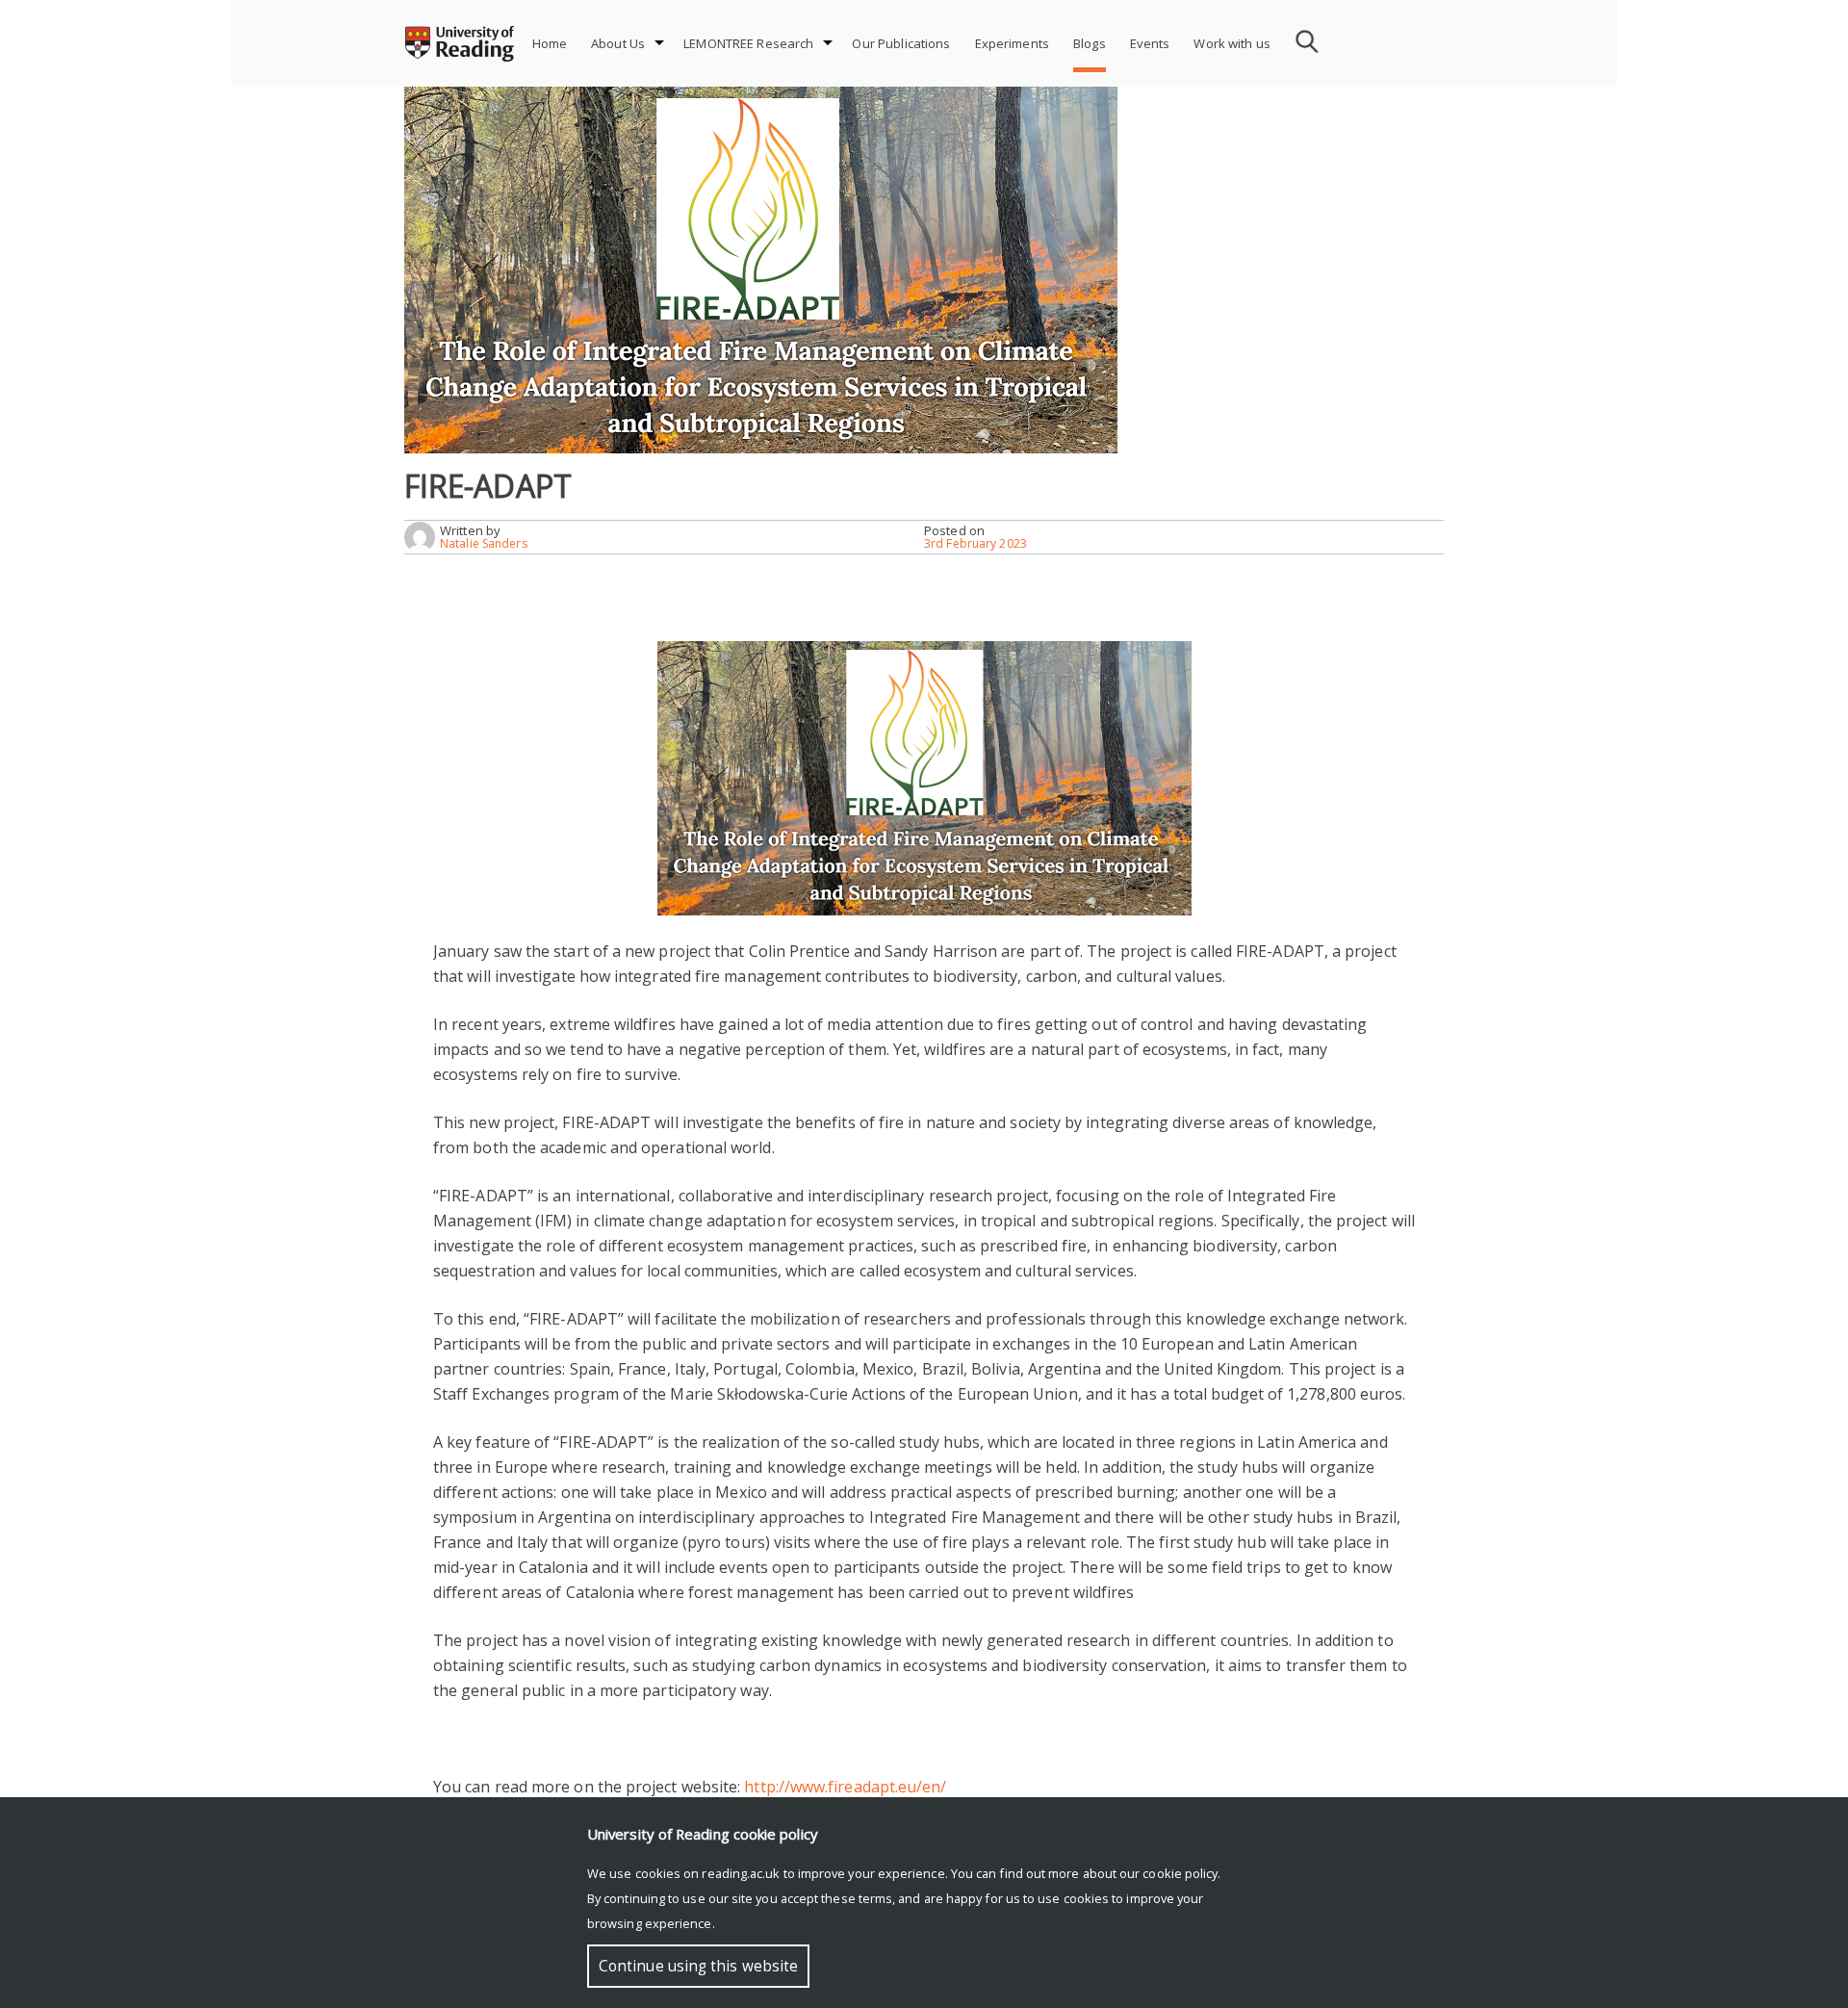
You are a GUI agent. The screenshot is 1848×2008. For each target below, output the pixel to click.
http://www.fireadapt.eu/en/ (845, 1787)
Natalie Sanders (484, 543)
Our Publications (901, 43)
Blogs (1090, 43)
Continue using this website (698, 1966)
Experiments (1012, 43)
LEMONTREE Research (748, 43)
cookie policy (1180, 1873)
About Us (618, 43)
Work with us (1232, 43)
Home (550, 43)
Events (1150, 43)
